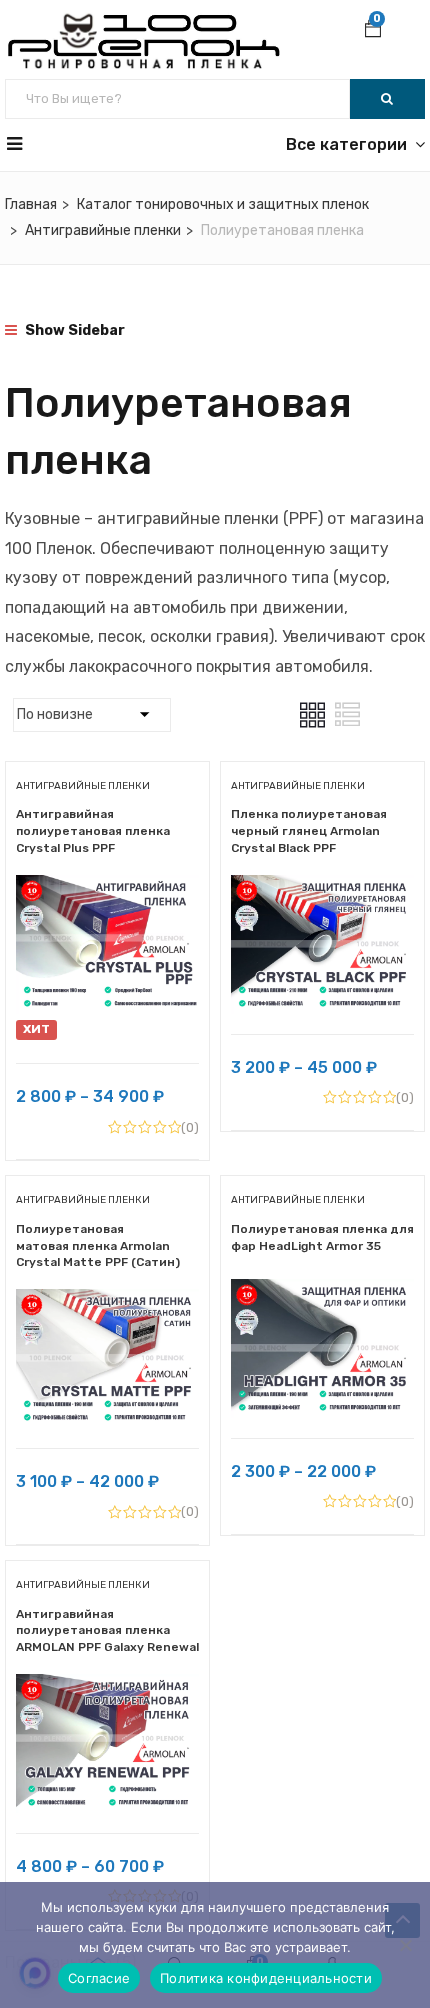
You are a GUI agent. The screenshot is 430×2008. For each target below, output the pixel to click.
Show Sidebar (73, 330)
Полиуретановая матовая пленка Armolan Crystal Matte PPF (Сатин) (98, 1246)
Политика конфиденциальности (266, 1978)
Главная (31, 204)
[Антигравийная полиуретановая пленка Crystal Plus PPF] (107, 889)
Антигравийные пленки (103, 230)
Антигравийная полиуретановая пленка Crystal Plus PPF (93, 831)
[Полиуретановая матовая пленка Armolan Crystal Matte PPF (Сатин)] (107, 1303)
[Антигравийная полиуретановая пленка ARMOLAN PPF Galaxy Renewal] (107, 1688)
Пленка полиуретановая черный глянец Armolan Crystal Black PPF (309, 831)
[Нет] (405, 1945)
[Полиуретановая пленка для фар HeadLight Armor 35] (322, 1293)
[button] (373, 31)
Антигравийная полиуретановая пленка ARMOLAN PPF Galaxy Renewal (107, 1631)
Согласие (99, 1978)
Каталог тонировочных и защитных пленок (223, 204)
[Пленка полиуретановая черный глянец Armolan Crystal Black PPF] (322, 889)
